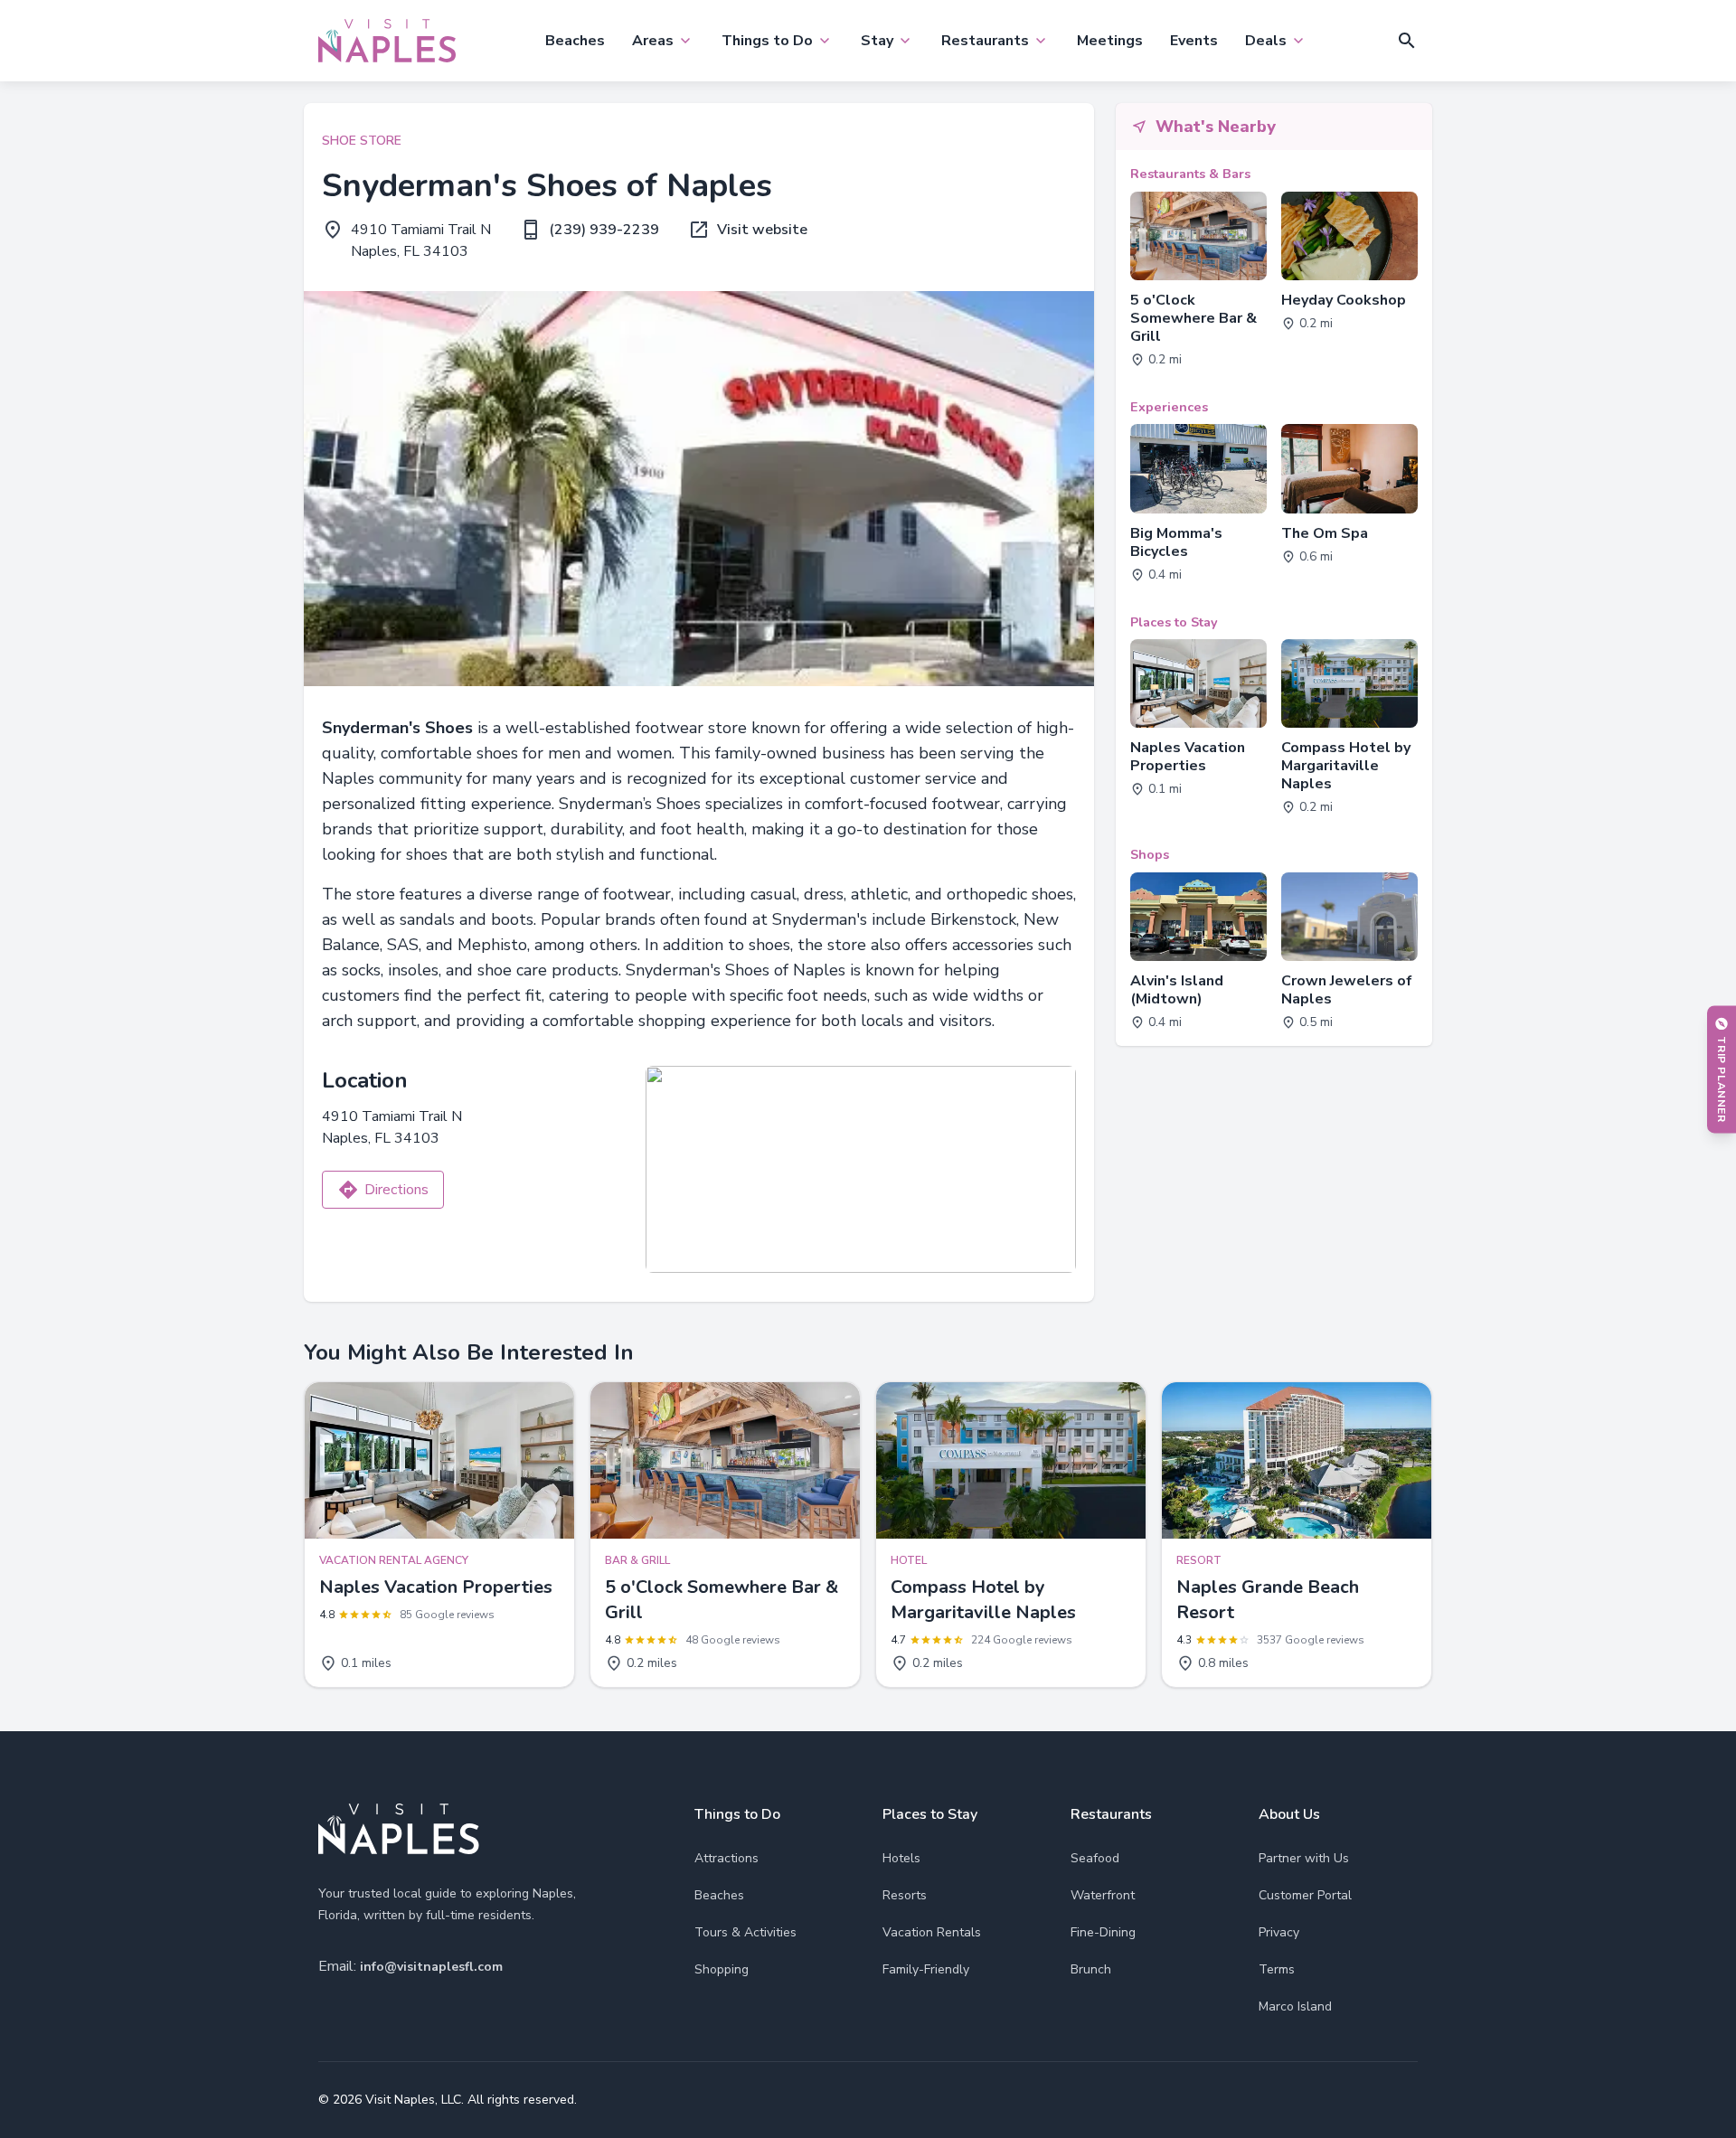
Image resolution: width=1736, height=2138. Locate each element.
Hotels (901, 1858)
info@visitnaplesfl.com (431, 1967)
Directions (396, 1190)
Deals (1266, 41)
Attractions (726, 1858)
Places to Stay (930, 1814)
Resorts (905, 1895)
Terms (1277, 1969)
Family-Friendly (926, 1969)
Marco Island (1295, 2006)
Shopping (722, 1969)
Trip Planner (1722, 1079)
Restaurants (985, 41)
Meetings (1110, 41)
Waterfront (1103, 1895)
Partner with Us (1304, 1858)
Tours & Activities (745, 1932)
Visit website (762, 230)
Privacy (1279, 1932)
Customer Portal (1305, 1895)
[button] (1407, 41)
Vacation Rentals (932, 1932)
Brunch (1091, 1969)
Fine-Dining (1103, 1932)
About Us (1289, 1814)
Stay (877, 41)
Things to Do (767, 41)
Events (1194, 41)
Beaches (575, 41)
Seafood (1095, 1858)
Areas (653, 41)
